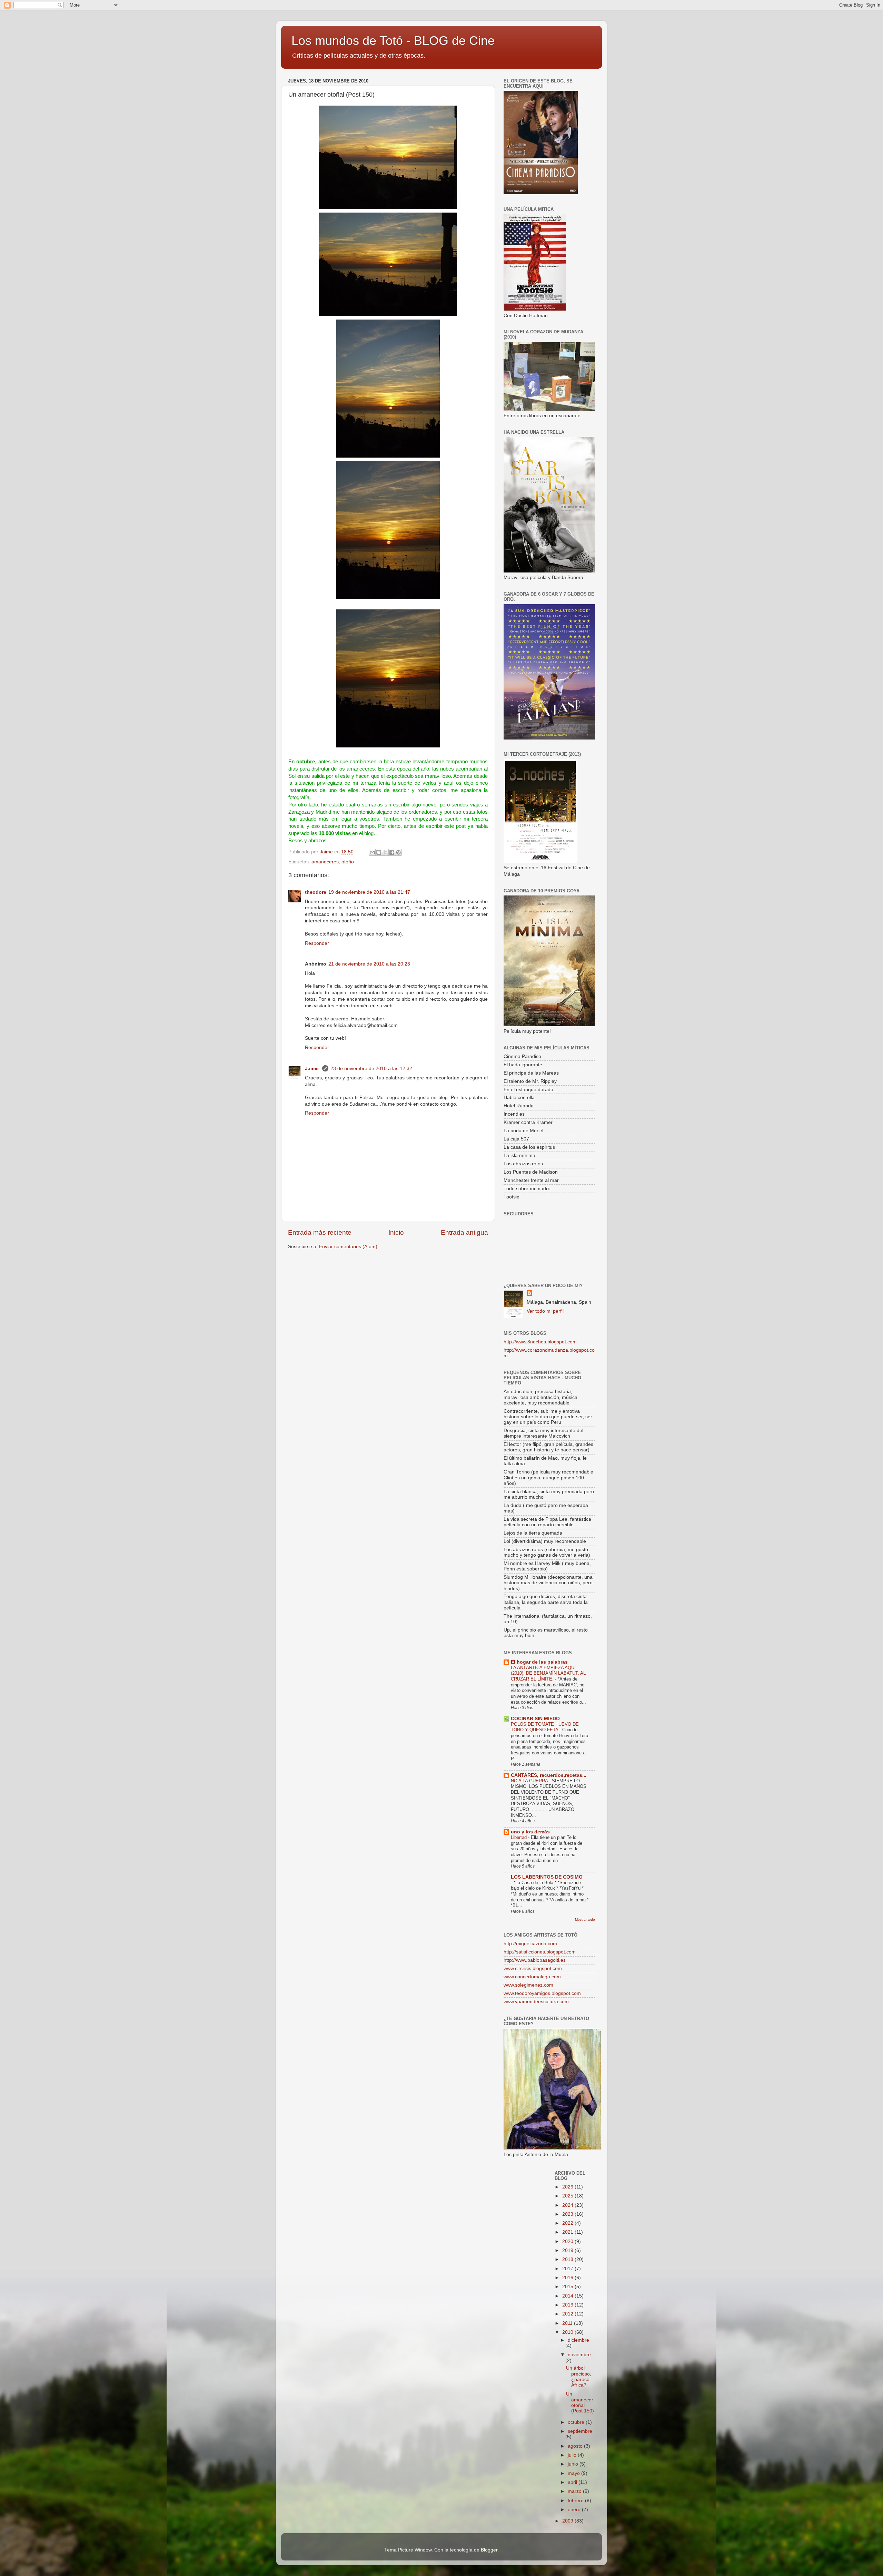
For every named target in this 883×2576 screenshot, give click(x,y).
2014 (568, 2296)
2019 (568, 2250)
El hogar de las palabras (539, 1662)
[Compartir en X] (385, 852)
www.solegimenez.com (528, 1985)
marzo (575, 2491)
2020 (568, 2241)
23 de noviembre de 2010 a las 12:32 (371, 1069)
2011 (568, 2323)
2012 (568, 2314)
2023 (568, 2214)
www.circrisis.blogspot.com (533, 1968)
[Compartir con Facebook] (392, 852)
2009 (568, 2521)
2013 (568, 2305)
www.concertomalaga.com (532, 1977)
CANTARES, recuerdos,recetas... (549, 1775)
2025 (568, 2196)
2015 (568, 2287)
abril (573, 2482)
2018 (568, 2259)
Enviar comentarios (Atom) (348, 1247)
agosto (576, 2446)
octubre (577, 2422)
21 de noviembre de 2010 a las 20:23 (369, 964)
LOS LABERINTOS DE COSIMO (547, 1877)
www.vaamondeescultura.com (536, 2002)
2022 (568, 2223)
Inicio (396, 1232)
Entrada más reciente (320, 1232)
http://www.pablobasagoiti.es (535, 1960)
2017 (568, 2269)
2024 (568, 2205)
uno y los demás (530, 1832)
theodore (316, 892)
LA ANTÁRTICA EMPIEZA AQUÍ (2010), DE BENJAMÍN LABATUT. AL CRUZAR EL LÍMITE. (548, 1673)
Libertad (519, 1837)
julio (573, 2455)
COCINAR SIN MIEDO (535, 1719)
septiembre (580, 2431)
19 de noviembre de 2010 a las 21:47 (369, 892)
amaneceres (325, 862)
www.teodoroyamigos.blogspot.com (542, 1993)
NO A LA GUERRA (530, 1781)
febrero (576, 2501)
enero (575, 2510)
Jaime (312, 1069)
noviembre (579, 2355)
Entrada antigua (464, 1232)
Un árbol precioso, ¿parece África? (579, 2377)
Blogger (489, 2550)
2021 (568, 2232)
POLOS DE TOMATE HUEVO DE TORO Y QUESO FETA (545, 1727)
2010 (568, 2332)
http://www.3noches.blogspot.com (540, 1342)
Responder (317, 943)
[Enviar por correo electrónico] (372, 852)
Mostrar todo (585, 1919)
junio (574, 2464)
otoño (348, 862)
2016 (568, 2278)
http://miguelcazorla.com (530, 1944)
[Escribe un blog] (379, 852)
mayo (574, 2473)
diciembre (578, 2340)
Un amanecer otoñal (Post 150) (580, 2402)
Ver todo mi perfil (545, 1311)
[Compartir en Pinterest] (398, 852)
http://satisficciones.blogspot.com (540, 1952)
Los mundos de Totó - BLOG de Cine (393, 41)
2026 (568, 2187)
